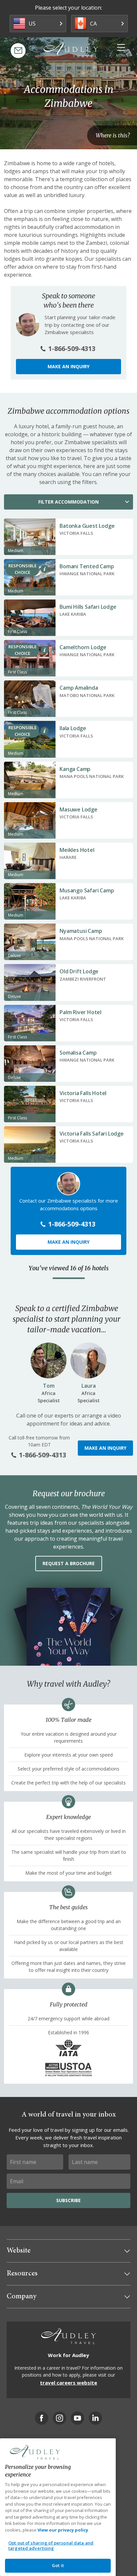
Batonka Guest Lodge (87, 526)
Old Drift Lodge (79, 971)
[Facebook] (42, 2418)
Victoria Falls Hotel (83, 1093)
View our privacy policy (63, 2530)
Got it (58, 2565)
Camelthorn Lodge (83, 647)
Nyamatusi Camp (81, 931)
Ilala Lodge (73, 728)
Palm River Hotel (80, 1012)
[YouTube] (77, 2418)
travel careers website (68, 2383)
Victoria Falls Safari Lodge (92, 1134)
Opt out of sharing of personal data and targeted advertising (51, 2545)
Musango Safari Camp (87, 890)
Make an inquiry (68, 366)
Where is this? (113, 135)
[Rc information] (45, 569)
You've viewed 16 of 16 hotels (69, 1268)
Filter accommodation (68, 502)
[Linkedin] (95, 2418)
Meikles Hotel (77, 850)
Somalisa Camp (78, 1053)
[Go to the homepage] (71, 50)
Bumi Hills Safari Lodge (88, 607)
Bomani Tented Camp (87, 566)
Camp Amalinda (79, 688)
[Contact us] (18, 51)
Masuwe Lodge (78, 809)
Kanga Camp (75, 769)
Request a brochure (69, 1563)
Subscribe (68, 2200)
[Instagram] (60, 2418)
